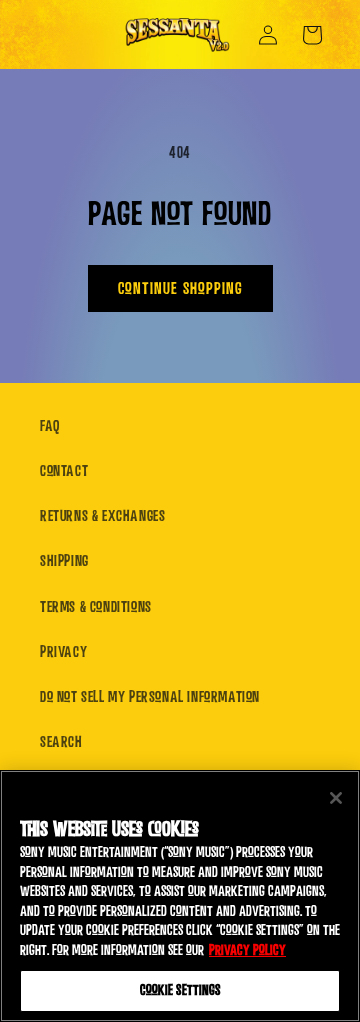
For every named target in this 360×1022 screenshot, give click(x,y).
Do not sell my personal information (150, 697)
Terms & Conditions (96, 607)
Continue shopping (180, 288)
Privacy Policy (247, 950)
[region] (180, 896)
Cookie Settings (180, 990)
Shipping (64, 561)
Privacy (63, 652)
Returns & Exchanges (102, 516)
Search (61, 742)
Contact (64, 471)
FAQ (50, 426)
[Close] (336, 798)
